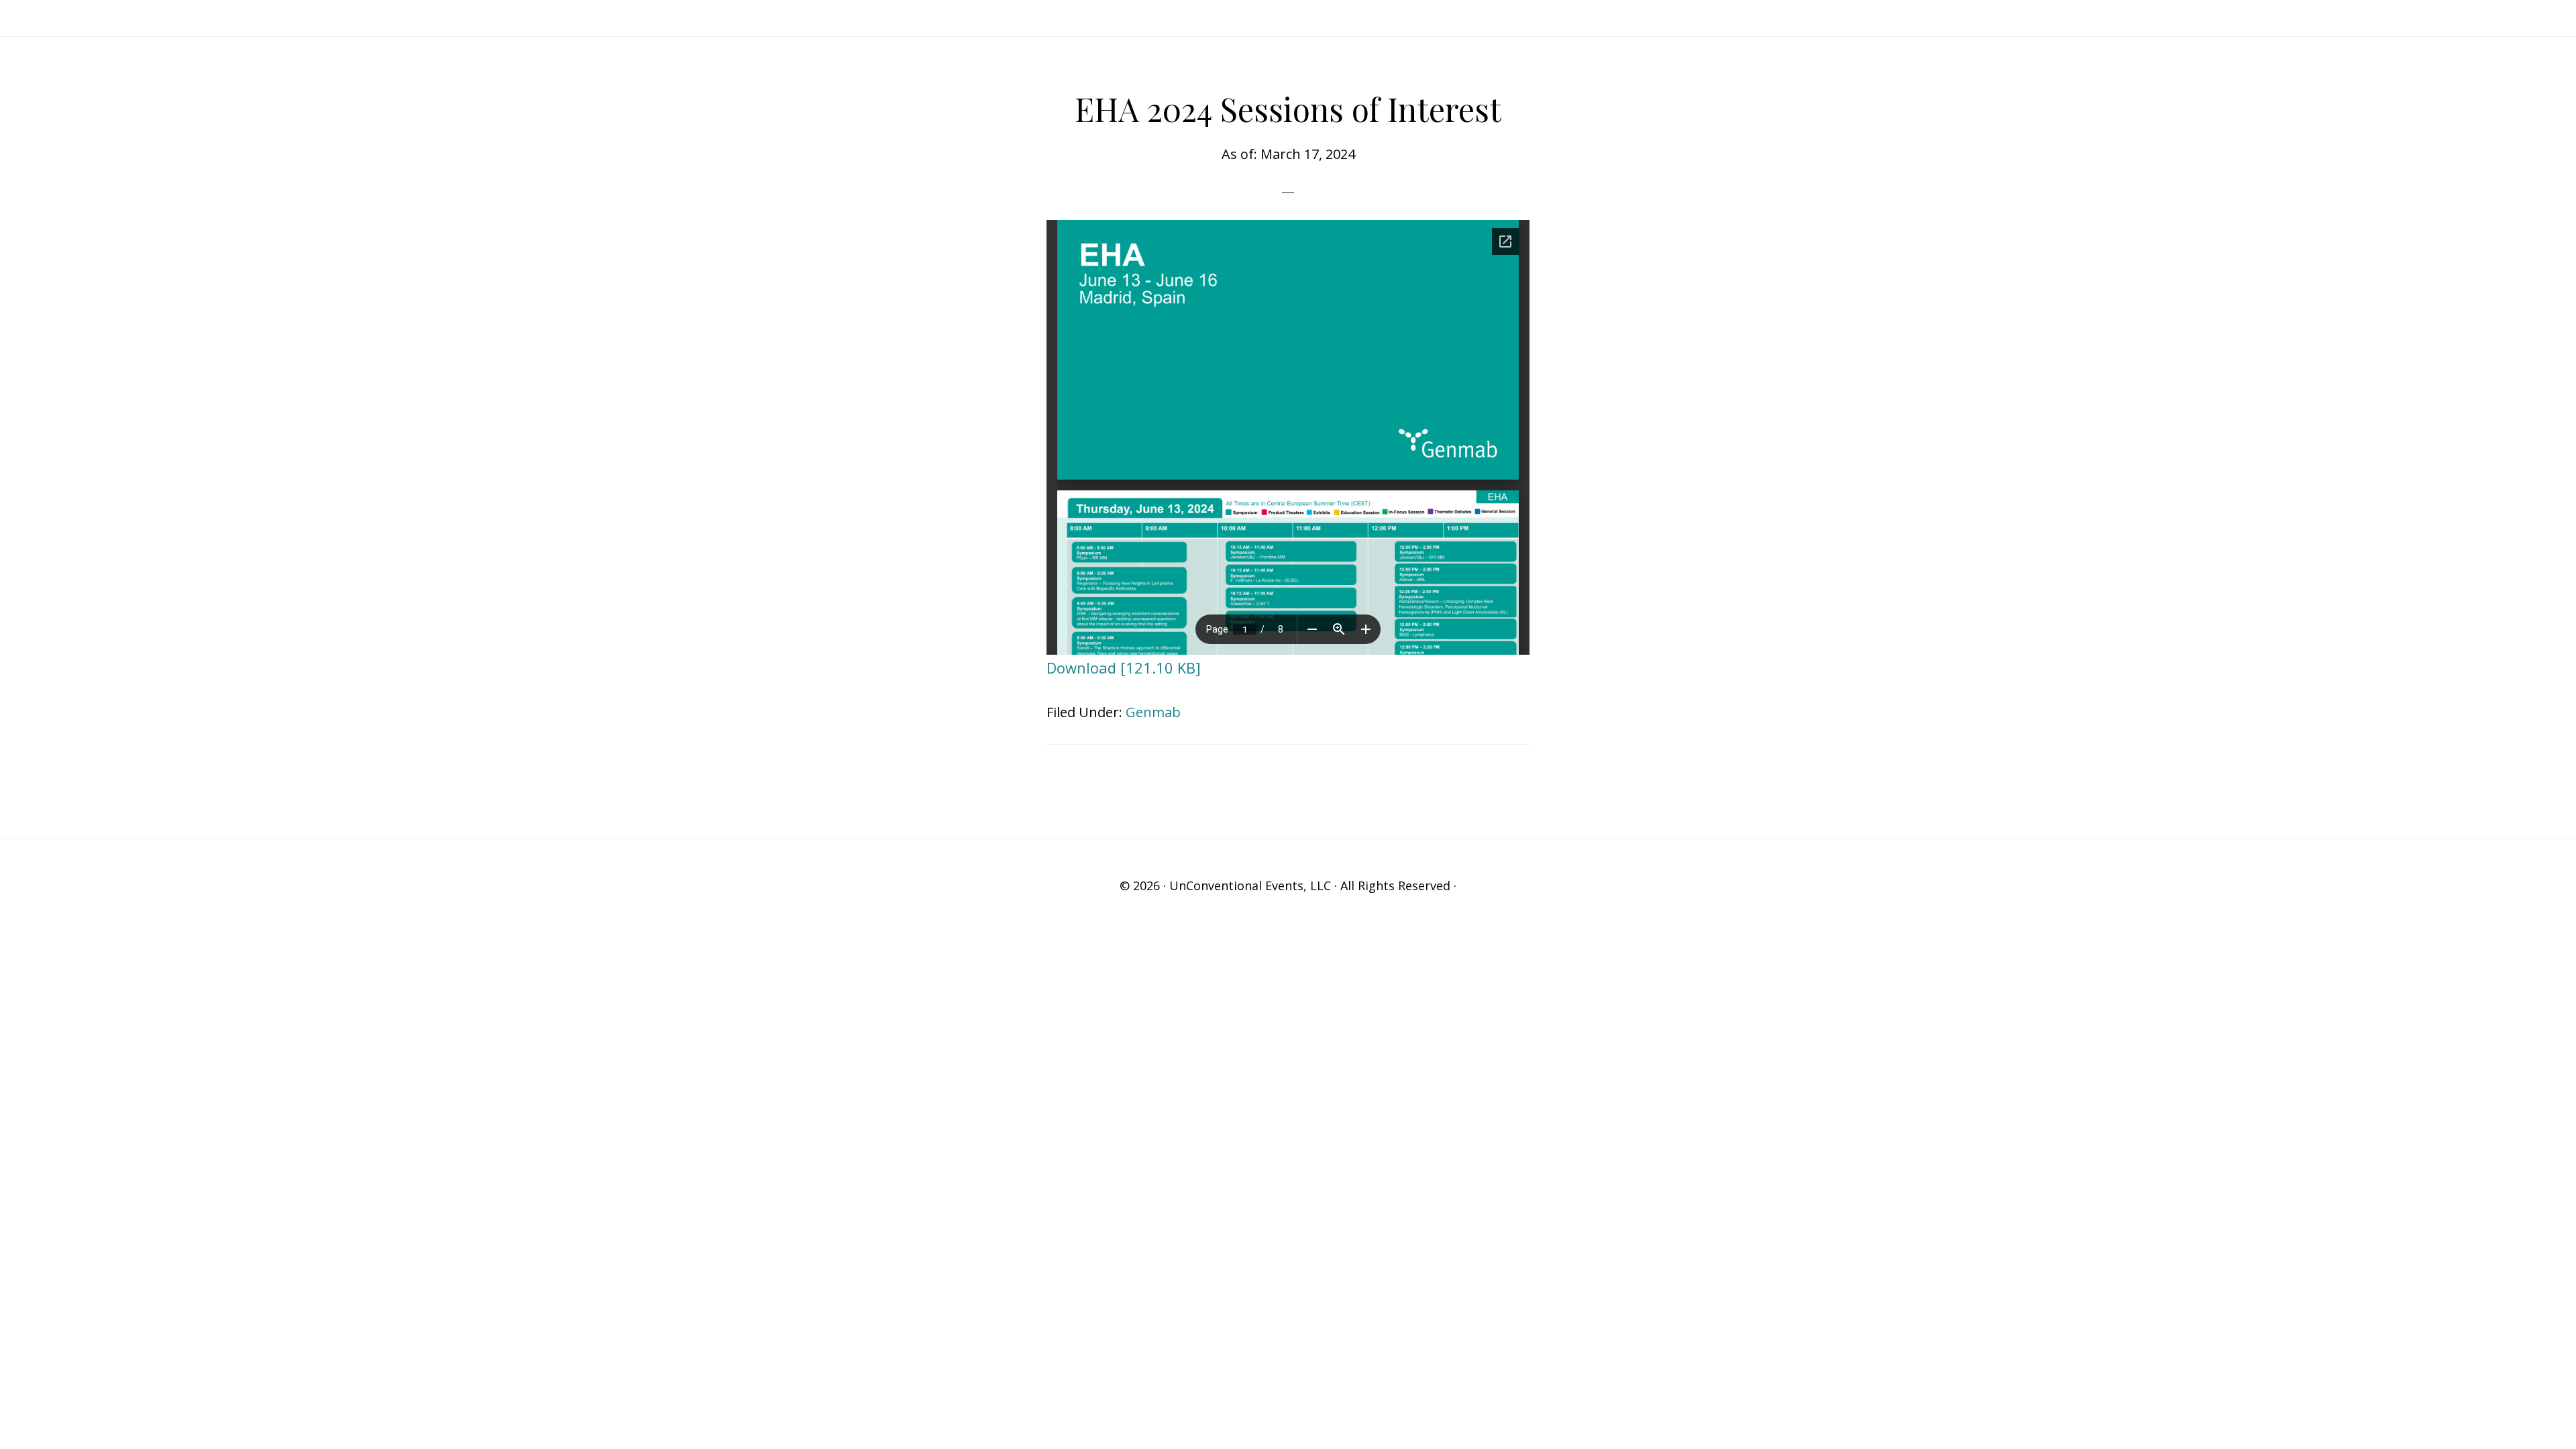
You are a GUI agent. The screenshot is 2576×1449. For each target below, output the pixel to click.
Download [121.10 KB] (1124, 667)
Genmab (1153, 712)
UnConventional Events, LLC (1250, 885)
